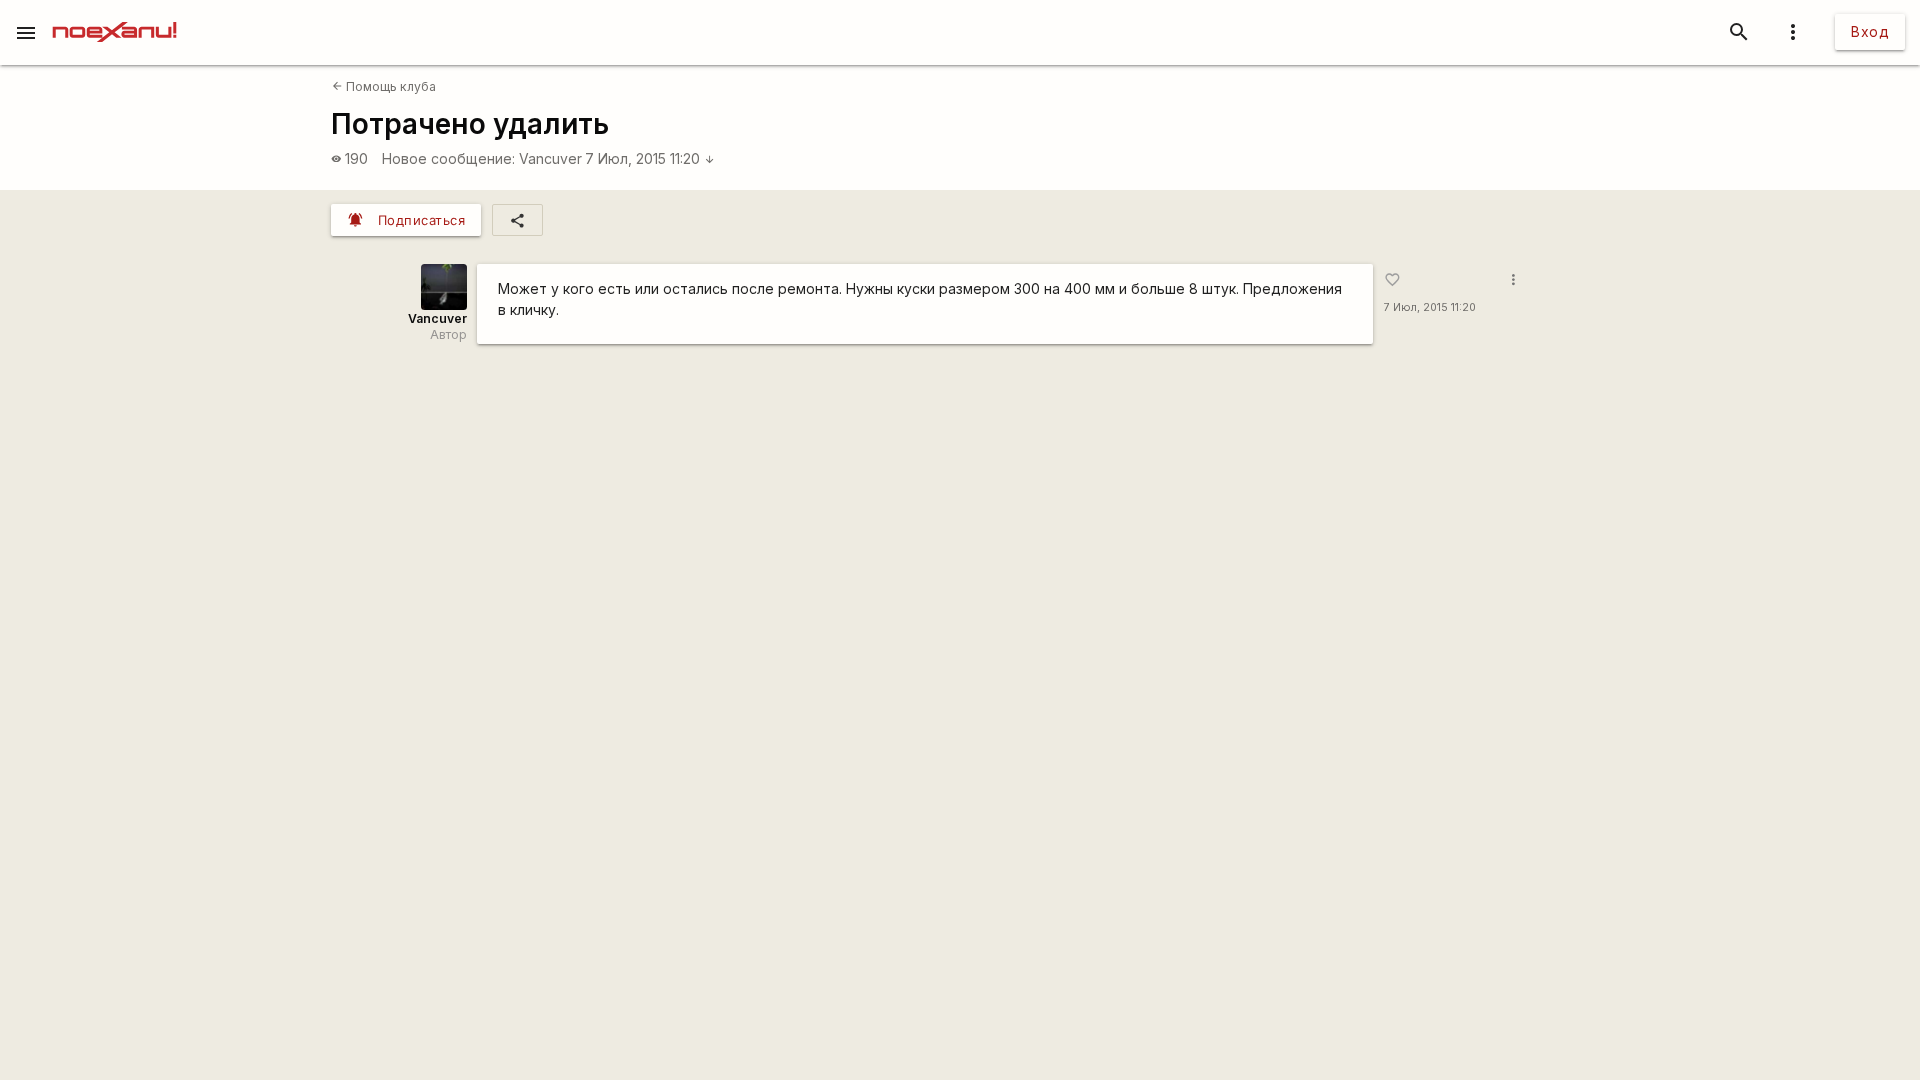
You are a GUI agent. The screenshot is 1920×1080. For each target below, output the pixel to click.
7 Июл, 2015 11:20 (650, 158)
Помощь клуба (384, 86)
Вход (1870, 31)
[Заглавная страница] (114, 14)
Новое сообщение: (448, 158)
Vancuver (550, 158)
